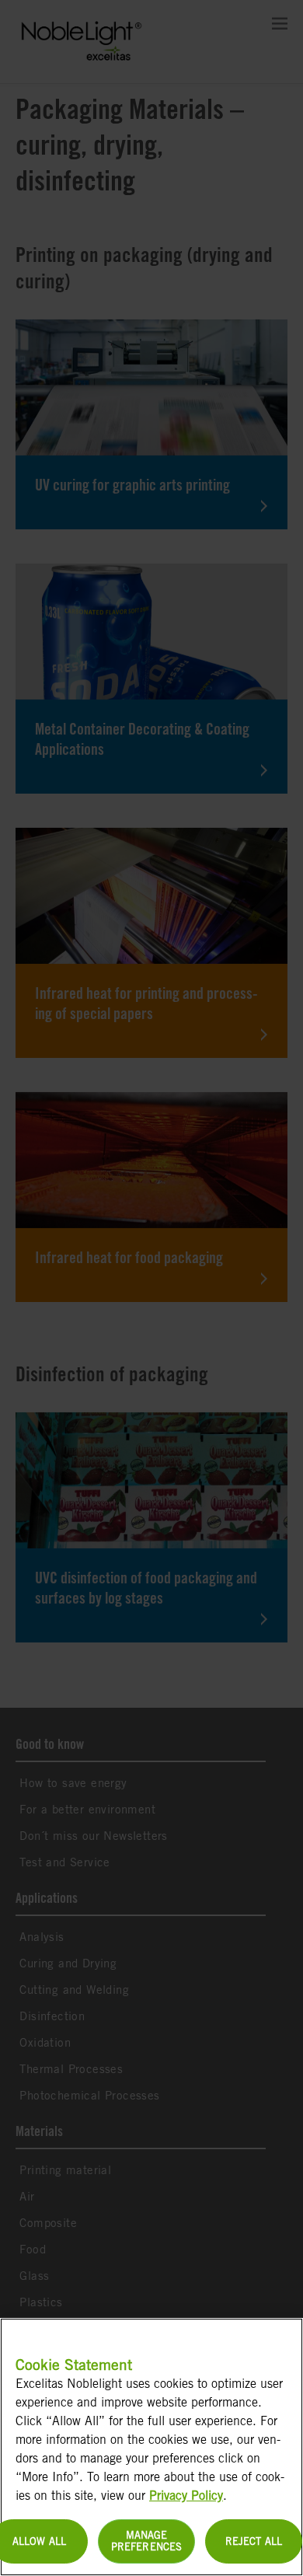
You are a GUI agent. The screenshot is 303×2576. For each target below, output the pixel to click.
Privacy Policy (186, 2496)
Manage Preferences (146, 2541)
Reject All (254, 2541)
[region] (151, 2447)
